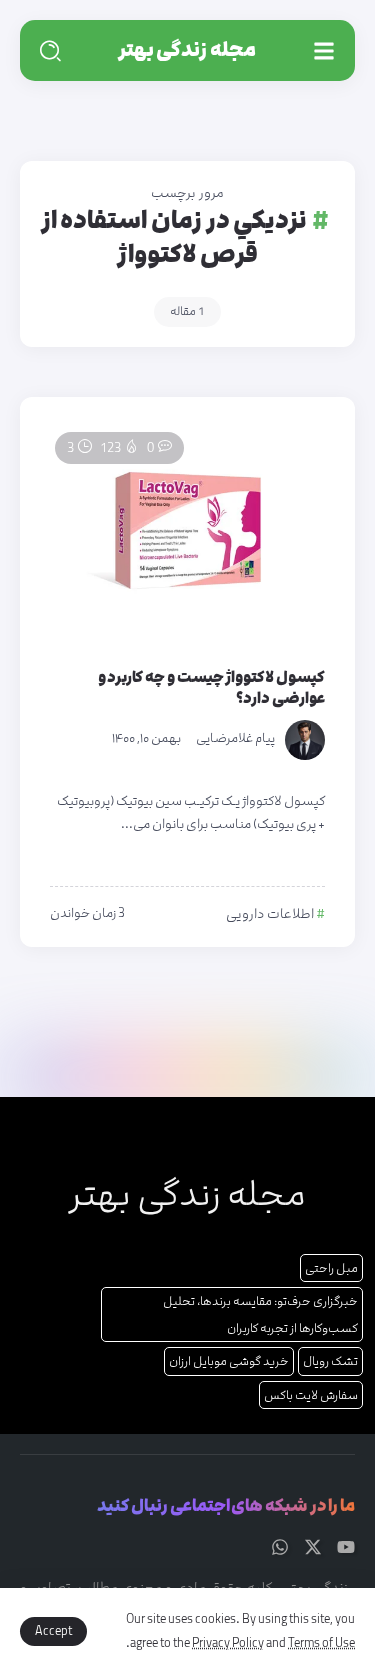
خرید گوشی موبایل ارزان (229, 1361)
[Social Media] (346, 1547)
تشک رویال (330, 1361)
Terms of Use (321, 1643)
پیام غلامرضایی (235, 738)
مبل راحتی (331, 1268)
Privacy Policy (228, 1643)
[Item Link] (187, 530)
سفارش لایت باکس (311, 1395)
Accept (53, 1631)
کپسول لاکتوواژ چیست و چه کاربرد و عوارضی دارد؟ (211, 688)
